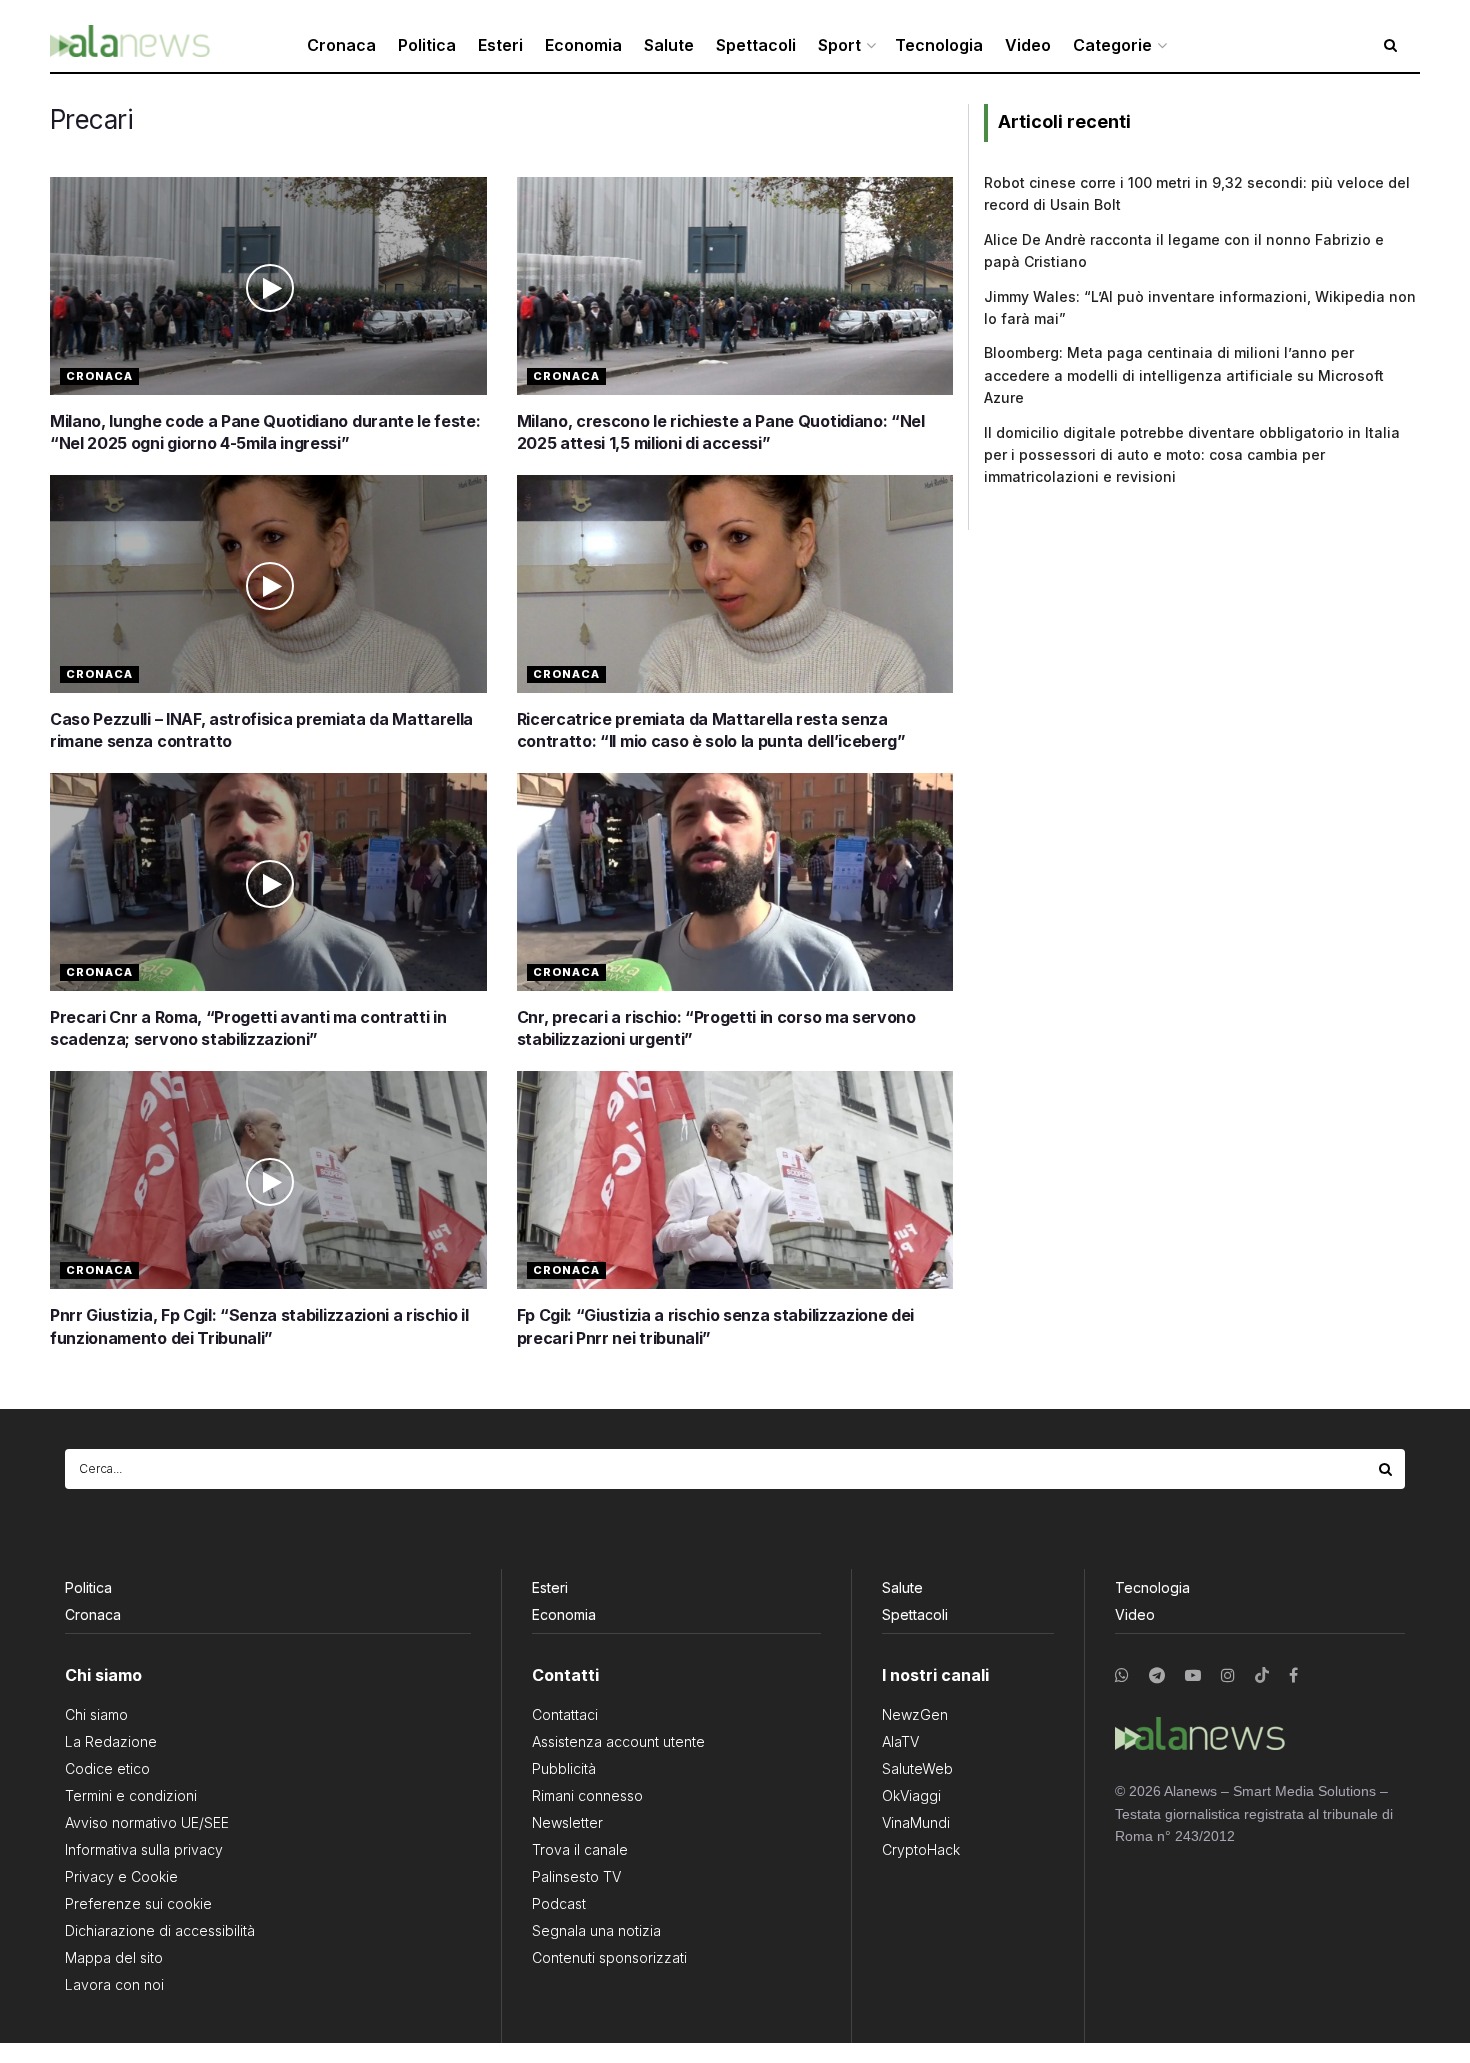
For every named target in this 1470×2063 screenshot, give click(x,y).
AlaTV (900, 1741)
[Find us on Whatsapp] (1122, 1675)
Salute (669, 45)
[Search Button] (1387, 1469)
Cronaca (341, 45)
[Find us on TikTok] (1262, 1676)
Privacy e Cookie (121, 1876)
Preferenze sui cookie (138, 1903)
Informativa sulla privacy (144, 1849)
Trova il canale (580, 1849)
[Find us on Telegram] (1157, 1675)
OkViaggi (911, 1795)
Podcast (559, 1903)
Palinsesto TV (576, 1876)
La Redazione (111, 1741)
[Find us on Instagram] (1228, 1675)
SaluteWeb (917, 1768)
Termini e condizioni (131, 1795)
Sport (839, 45)
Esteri (500, 45)
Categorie (1112, 45)
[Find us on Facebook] (1293, 1675)
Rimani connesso (587, 1795)
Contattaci (565, 1714)
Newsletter (567, 1822)
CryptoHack (921, 1849)
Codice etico (107, 1768)
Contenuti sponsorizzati (609, 1957)
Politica (427, 45)
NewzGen (915, 1714)
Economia (583, 45)
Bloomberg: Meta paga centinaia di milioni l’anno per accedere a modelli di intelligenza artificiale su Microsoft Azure (1184, 375)
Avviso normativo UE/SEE (147, 1822)
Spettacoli (756, 45)
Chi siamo (96, 1714)
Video (1028, 45)
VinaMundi (916, 1822)
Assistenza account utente (618, 1741)
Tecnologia (939, 45)
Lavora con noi (114, 1984)
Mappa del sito (114, 1957)
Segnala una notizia (596, 1930)
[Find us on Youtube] (1193, 1675)
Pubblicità (564, 1768)
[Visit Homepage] (130, 45)
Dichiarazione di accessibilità (160, 1930)
